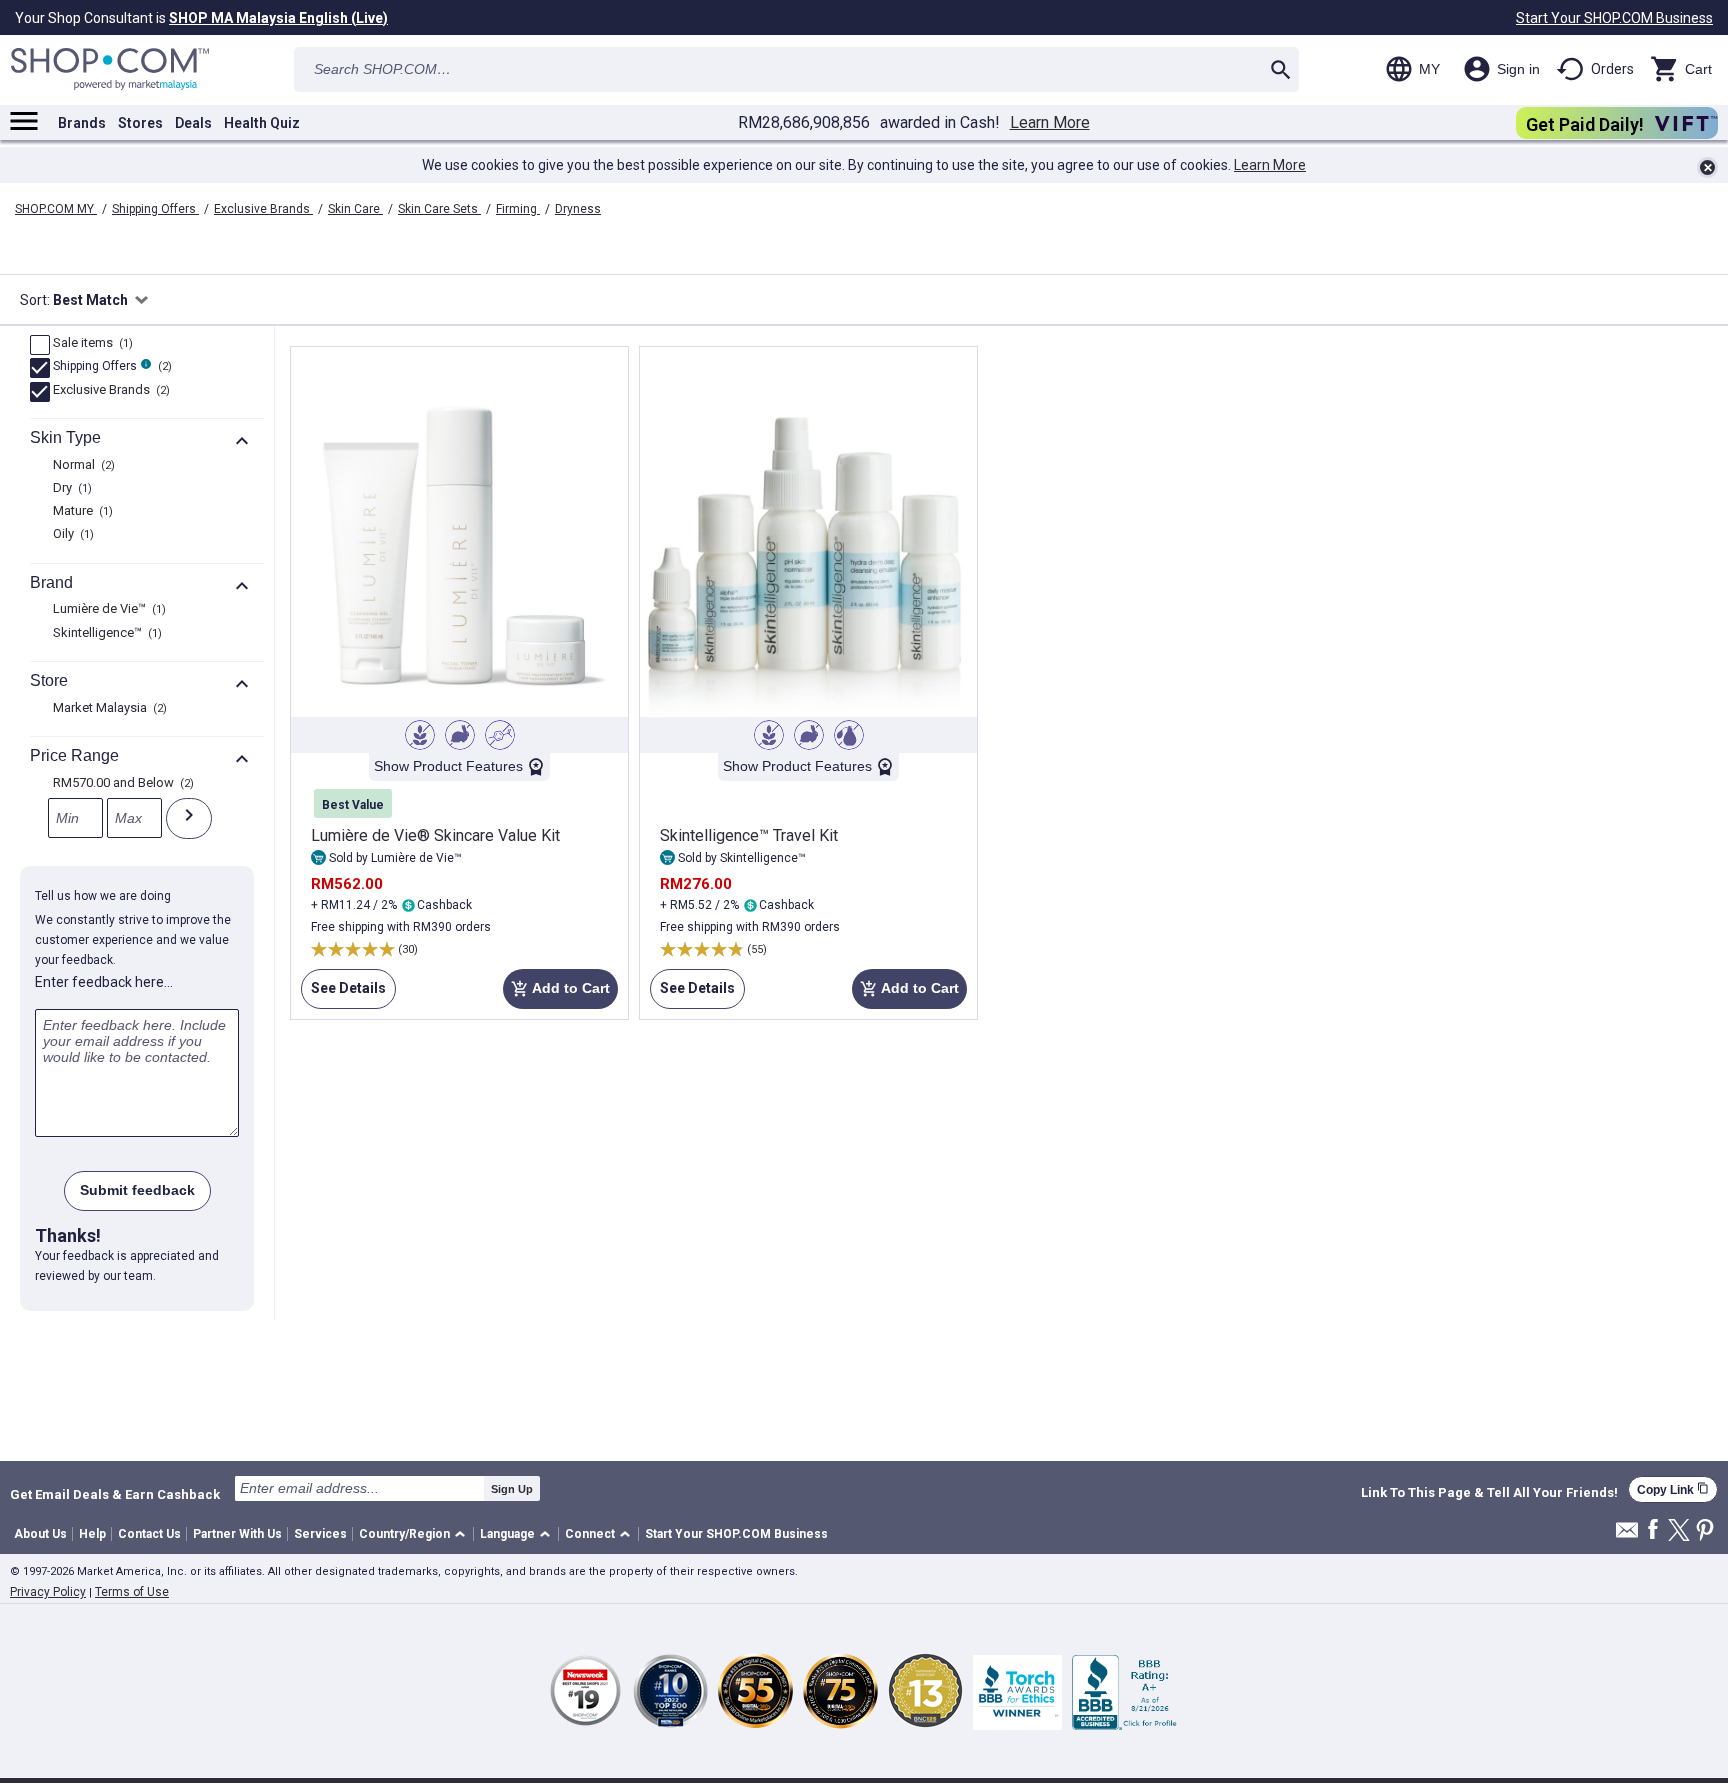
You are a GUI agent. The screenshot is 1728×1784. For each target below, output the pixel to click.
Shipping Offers (155, 209)
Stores (140, 123)
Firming (518, 209)
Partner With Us (237, 1534)
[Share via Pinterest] (1705, 1531)
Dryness (578, 209)
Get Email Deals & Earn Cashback (115, 1494)
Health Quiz (262, 123)
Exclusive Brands (263, 209)
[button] (415, 1534)
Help (92, 1534)
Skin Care (355, 209)
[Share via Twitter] (1679, 1531)
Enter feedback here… (104, 982)
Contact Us (149, 1534)
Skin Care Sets (439, 209)
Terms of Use (132, 1592)
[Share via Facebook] (1653, 1530)
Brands (82, 123)
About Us (40, 1534)
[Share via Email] (1627, 1535)
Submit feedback (137, 1190)
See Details (343, 994)
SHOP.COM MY (56, 209)
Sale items (90, 344)
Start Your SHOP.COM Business (1614, 18)
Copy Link (1673, 1489)
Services (320, 1534)
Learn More (1050, 123)
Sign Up (512, 1489)
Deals (193, 123)
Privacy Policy (48, 1592)
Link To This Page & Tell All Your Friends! (1489, 1493)
